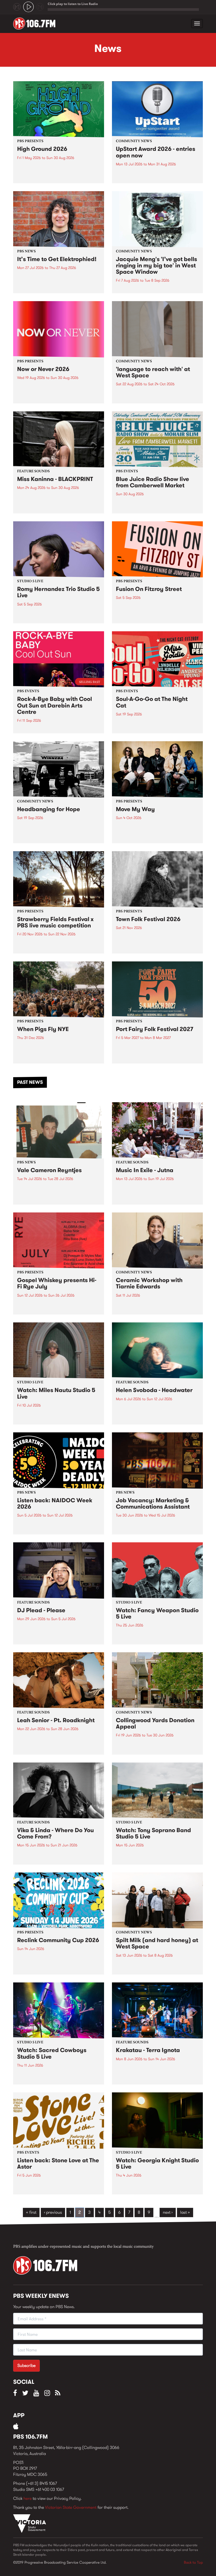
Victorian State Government (71, 2507)
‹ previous (53, 2212)
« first (31, 2212)
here (28, 2498)
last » (185, 2212)
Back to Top (193, 2562)
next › (168, 2212)
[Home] (36, 23)
